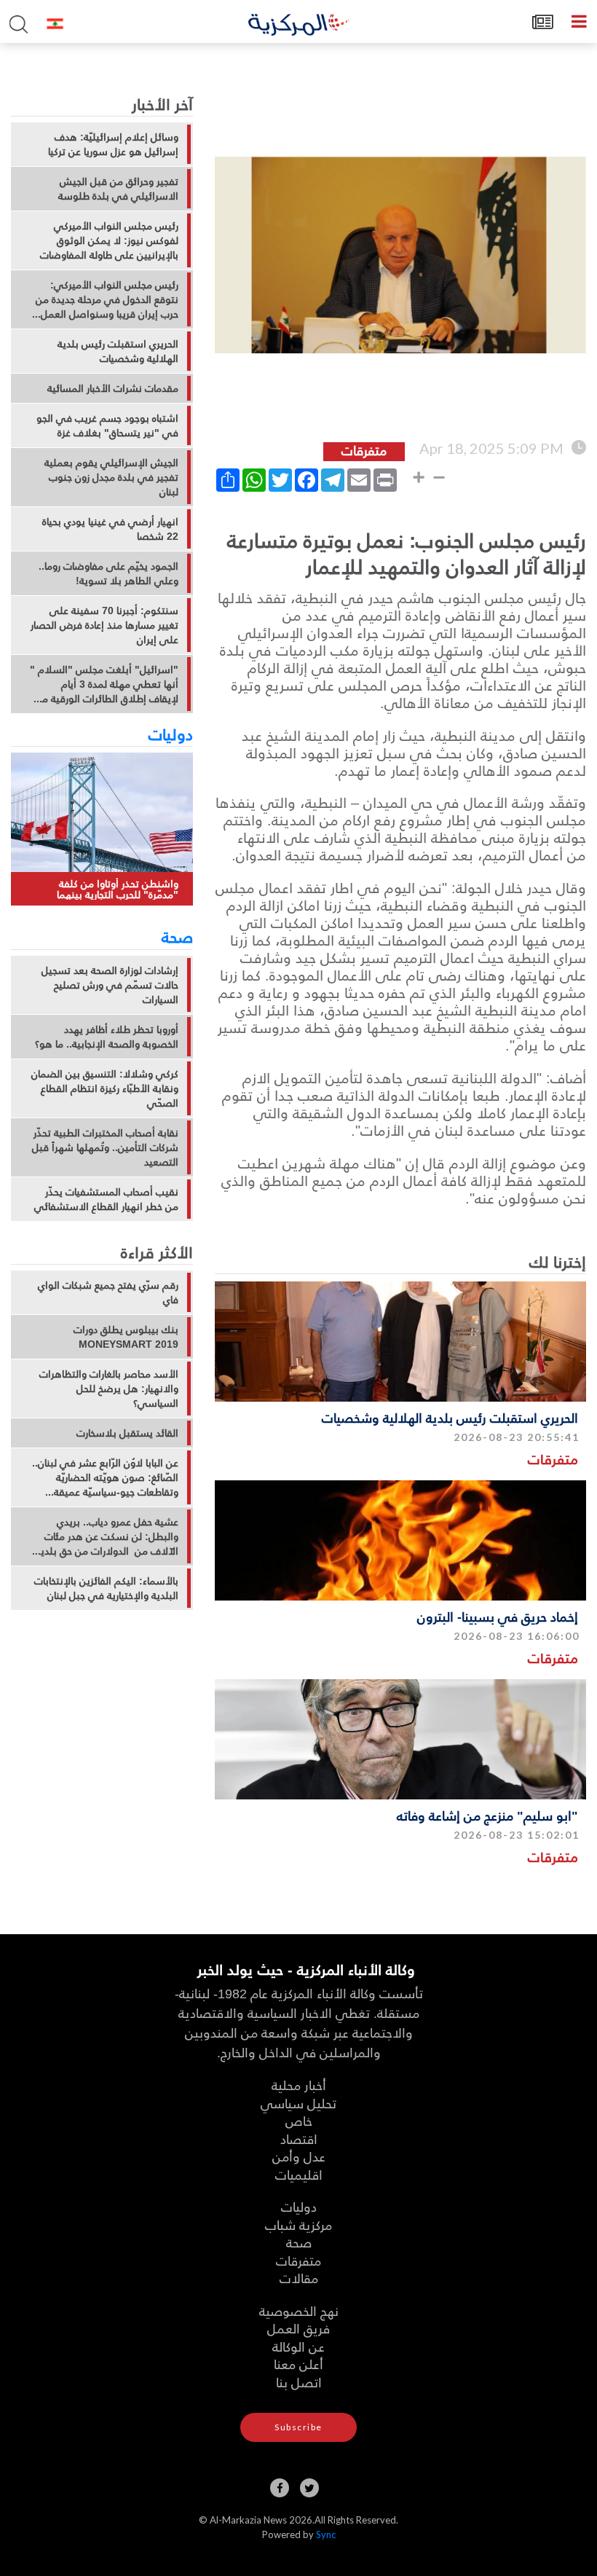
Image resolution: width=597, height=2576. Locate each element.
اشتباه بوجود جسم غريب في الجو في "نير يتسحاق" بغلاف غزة (107, 425)
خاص (299, 2120)
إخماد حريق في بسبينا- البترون (498, 1616)
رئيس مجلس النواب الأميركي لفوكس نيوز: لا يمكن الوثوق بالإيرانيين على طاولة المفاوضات (109, 240)
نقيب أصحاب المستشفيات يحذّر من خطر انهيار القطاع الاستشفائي (106, 1199)
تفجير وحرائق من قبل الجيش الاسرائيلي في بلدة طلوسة (118, 189)
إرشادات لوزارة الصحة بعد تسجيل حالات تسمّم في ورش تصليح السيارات (110, 985)
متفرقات (553, 1459)
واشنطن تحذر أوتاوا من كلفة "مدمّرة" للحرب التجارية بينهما (118, 889)
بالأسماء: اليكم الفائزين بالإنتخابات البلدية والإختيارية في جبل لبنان (106, 1588)
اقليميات (299, 2174)
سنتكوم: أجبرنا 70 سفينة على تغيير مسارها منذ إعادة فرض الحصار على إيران (104, 625)
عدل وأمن (299, 2156)
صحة (177, 936)
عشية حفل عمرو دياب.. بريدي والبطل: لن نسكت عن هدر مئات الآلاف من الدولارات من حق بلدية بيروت (107, 1536)
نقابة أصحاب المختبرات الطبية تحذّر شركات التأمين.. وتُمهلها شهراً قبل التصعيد (105, 1147)
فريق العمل (298, 2328)
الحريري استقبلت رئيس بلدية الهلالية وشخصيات (450, 1417)
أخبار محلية (299, 2085)
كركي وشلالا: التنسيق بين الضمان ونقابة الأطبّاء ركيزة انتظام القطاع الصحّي (105, 1088)
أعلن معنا (298, 2364)
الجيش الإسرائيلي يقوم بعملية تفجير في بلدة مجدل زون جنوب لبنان (111, 477)
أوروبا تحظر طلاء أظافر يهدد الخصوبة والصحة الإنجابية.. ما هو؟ (107, 1037)
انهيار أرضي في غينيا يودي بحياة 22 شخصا (110, 529)
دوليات (171, 734)
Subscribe (298, 2427)
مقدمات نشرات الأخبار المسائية (113, 388)
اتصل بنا (299, 2382)
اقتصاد (299, 2139)
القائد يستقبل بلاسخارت (127, 1433)
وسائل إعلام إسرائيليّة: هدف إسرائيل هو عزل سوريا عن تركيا (113, 144)
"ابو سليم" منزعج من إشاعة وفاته (487, 1815)
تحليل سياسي (298, 2103)
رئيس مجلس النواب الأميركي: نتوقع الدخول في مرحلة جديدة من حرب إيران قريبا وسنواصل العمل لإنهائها (107, 299)
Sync (326, 2534)
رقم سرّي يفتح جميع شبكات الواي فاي (108, 1292)
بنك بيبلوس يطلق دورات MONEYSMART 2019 (126, 1337)
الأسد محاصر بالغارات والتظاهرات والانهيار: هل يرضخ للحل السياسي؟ (109, 1389)
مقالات (299, 2278)
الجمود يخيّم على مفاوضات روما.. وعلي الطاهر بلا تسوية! (108, 573)
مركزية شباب (298, 2224)
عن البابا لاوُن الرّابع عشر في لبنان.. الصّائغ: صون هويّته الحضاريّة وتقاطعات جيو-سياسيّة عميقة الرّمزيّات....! (105, 1477)
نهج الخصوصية (299, 2310)
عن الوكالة (298, 2346)
